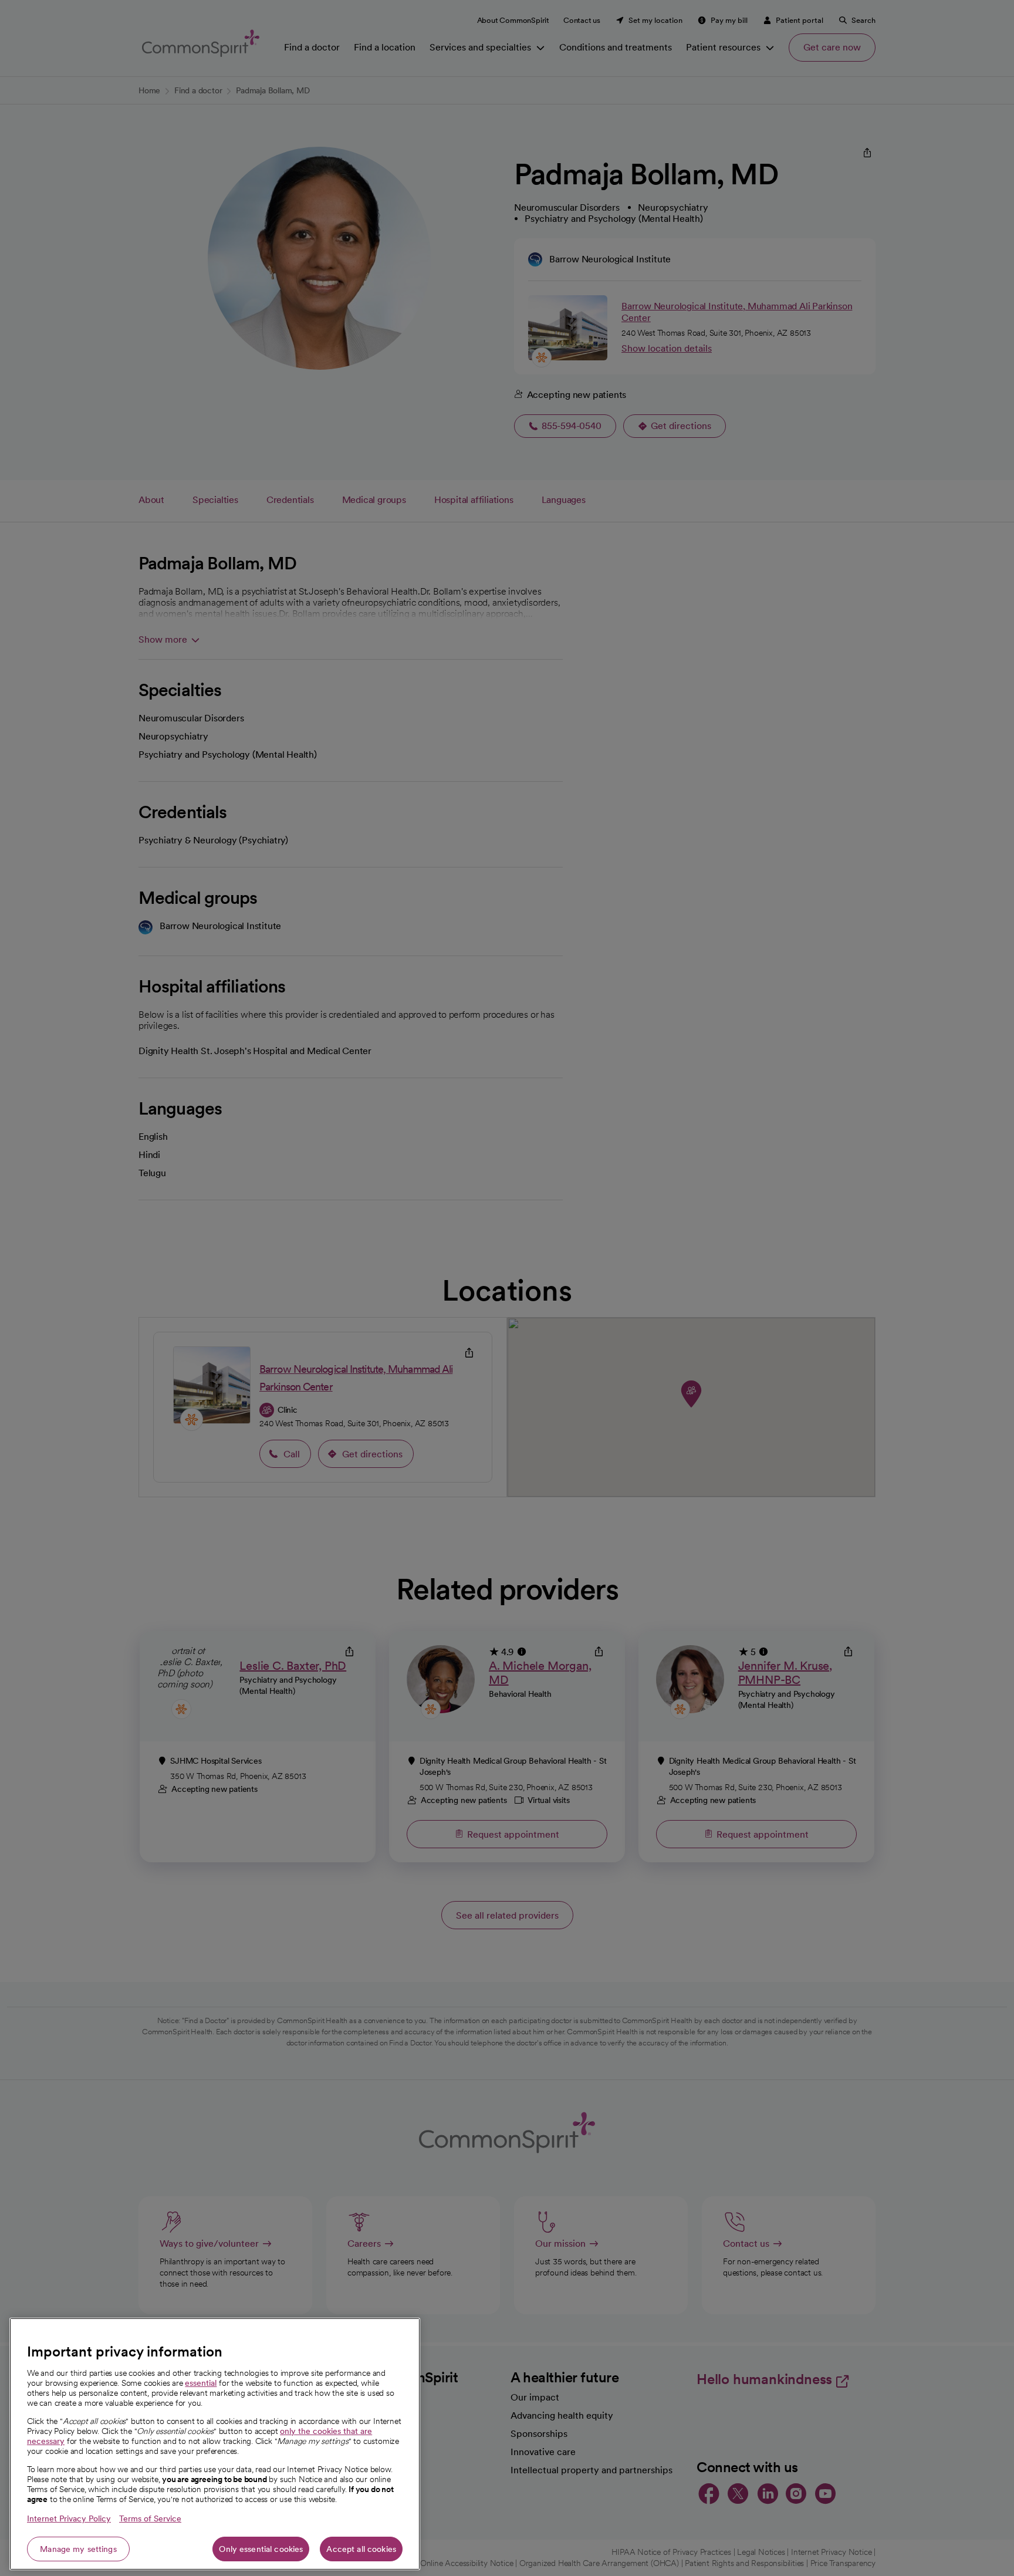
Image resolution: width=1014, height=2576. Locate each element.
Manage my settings (78, 2549)
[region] (215, 2444)
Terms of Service (150, 2518)
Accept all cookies (361, 2549)
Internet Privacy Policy (69, 2518)
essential (201, 2383)
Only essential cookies (261, 2549)
